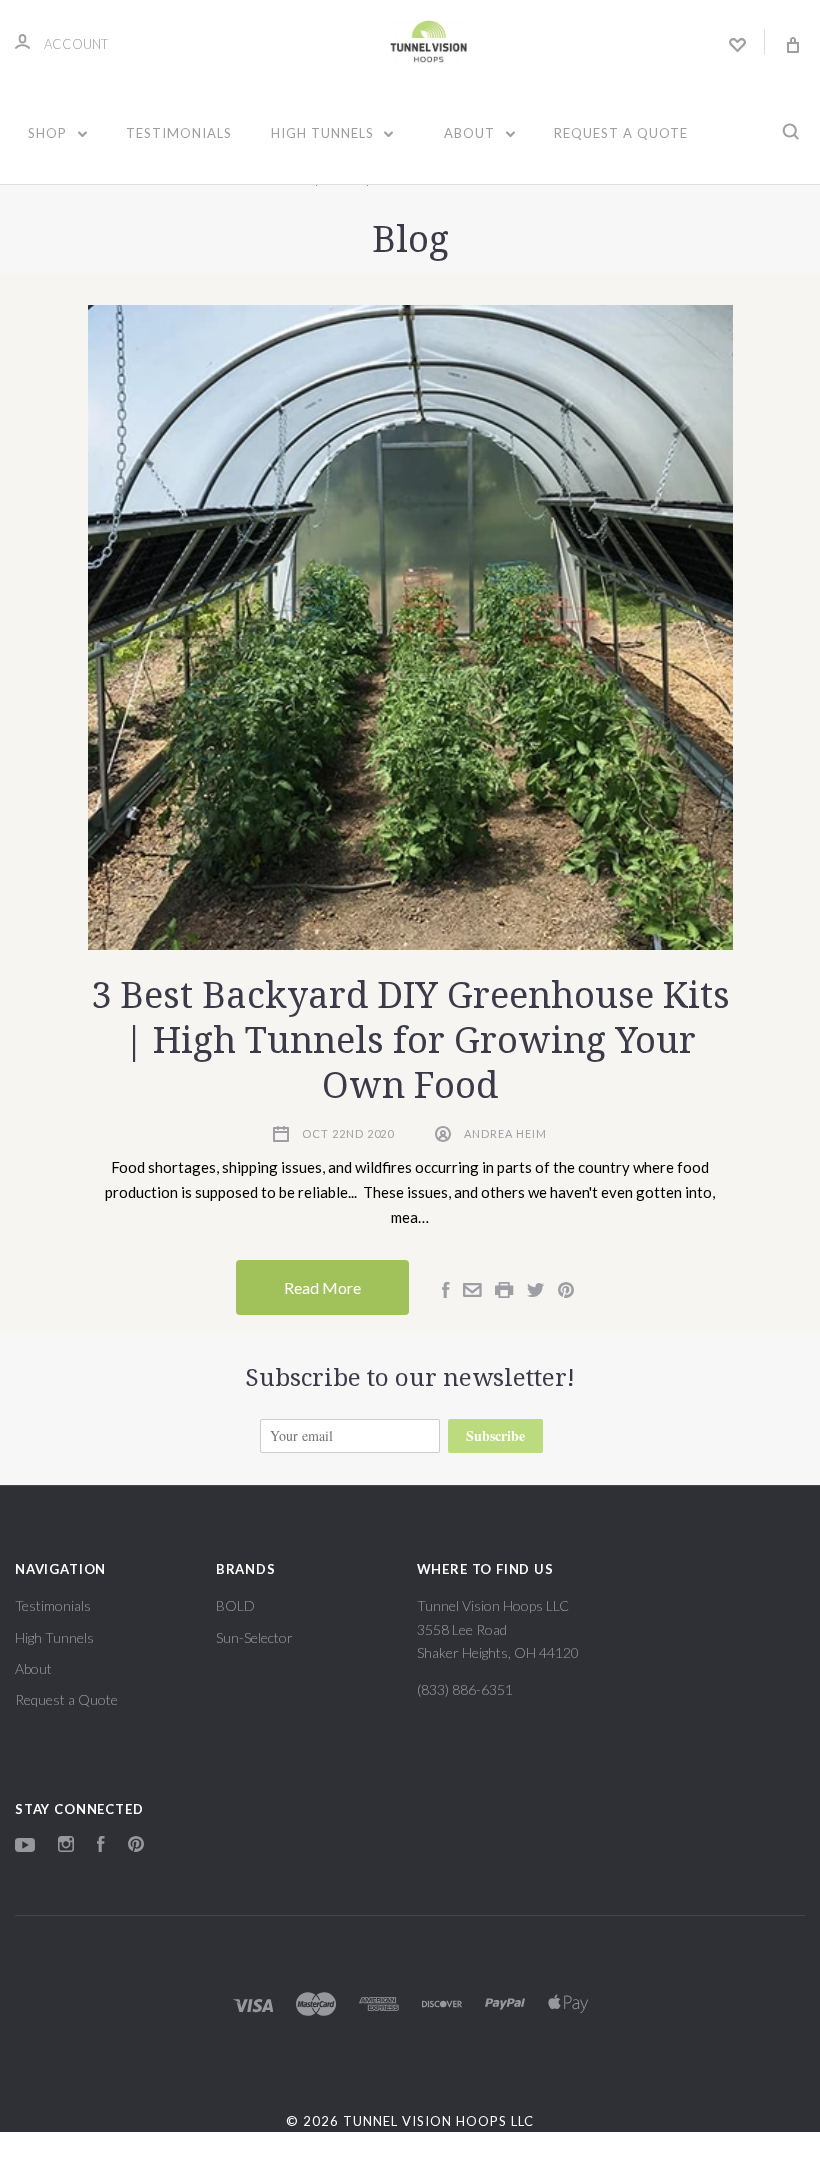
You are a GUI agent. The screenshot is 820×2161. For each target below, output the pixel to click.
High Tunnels (324, 133)
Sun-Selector (254, 1637)
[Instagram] (66, 1846)
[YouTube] (25, 1846)
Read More (322, 1287)
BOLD (235, 1605)
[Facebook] (101, 1846)
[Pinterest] (136, 1846)
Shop (49, 133)
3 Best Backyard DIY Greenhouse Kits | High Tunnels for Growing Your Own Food (410, 1040)
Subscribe (495, 1435)
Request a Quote (621, 133)
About (471, 133)
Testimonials (179, 133)
